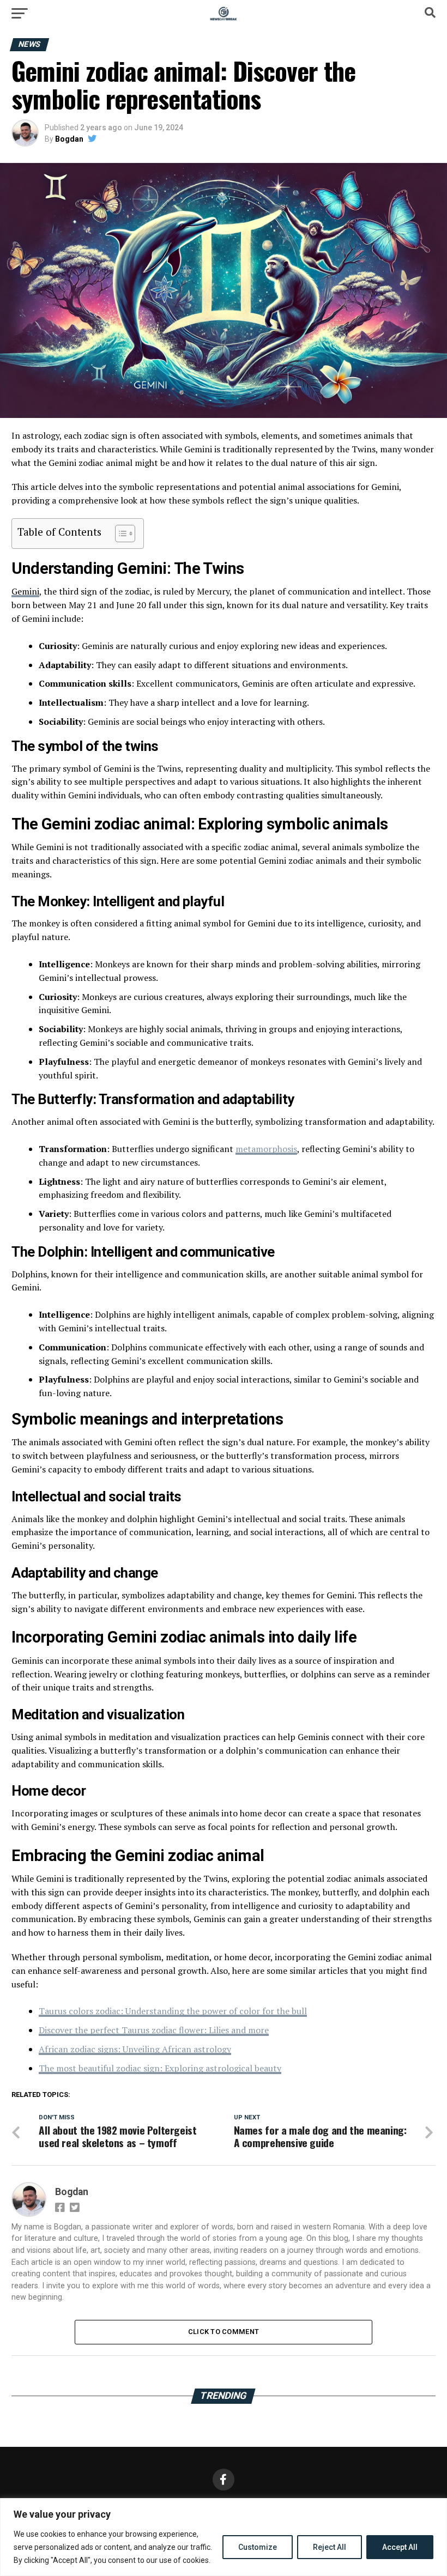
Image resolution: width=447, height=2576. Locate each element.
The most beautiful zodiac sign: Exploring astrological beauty (160, 2068)
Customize (258, 2547)
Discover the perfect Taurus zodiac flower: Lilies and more (154, 2030)
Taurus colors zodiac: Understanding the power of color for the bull (173, 2011)
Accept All (400, 2547)
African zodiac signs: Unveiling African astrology (135, 2049)
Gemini (25, 591)
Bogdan (69, 139)
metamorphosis (266, 1149)
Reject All (330, 2547)
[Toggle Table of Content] (120, 534)
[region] (224, 2537)
